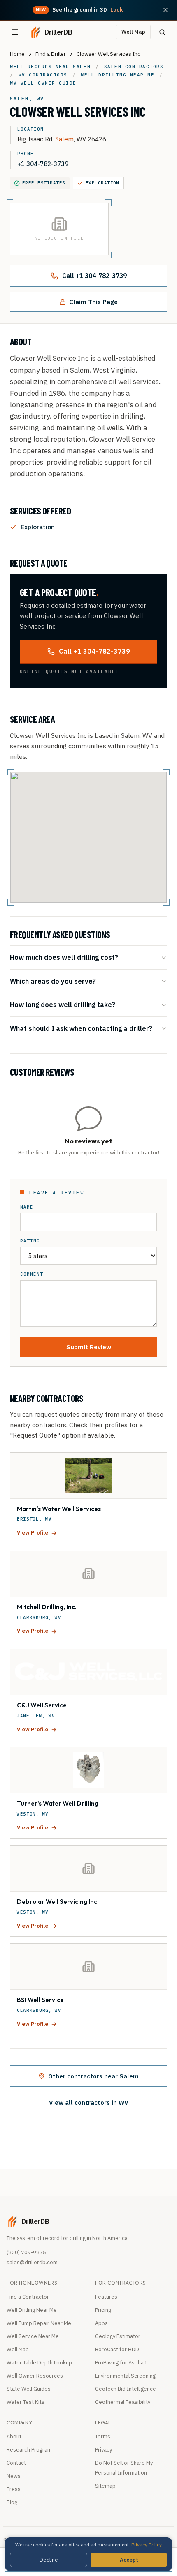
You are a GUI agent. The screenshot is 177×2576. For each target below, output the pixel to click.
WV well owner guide (43, 83)
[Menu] (15, 32)
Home (17, 54)
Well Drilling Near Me (32, 2310)
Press (14, 2489)
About (14, 2437)
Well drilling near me (118, 75)
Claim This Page (93, 302)
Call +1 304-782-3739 (94, 276)
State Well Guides (29, 2389)
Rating (30, 1241)
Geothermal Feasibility (123, 2402)
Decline (49, 2560)
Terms (103, 2437)
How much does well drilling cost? (64, 957)
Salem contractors (134, 67)
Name (27, 1207)
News (14, 2476)
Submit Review (89, 1347)
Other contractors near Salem (93, 2076)
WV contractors (43, 75)
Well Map (133, 32)
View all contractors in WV (89, 2102)
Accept (129, 2560)
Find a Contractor (28, 2297)
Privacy (104, 2450)
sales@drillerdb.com (32, 2262)
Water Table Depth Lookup (39, 2363)
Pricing (103, 2310)
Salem (64, 139)
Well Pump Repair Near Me (39, 2323)
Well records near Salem (50, 67)
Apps (101, 2323)
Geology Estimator (118, 2336)
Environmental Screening (125, 2376)
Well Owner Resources (35, 2376)
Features (106, 2297)
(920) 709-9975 (26, 2252)
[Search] (162, 32)
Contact (16, 2463)
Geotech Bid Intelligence (126, 2389)
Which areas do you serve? (53, 981)
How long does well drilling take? (63, 1004)
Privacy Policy (147, 2545)
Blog (12, 2502)
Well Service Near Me (33, 2336)
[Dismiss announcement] (165, 10)
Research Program (29, 2450)
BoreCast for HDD (117, 2349)
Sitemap (105, 2486)
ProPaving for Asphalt (121, 2363)
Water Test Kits (26, 2402)
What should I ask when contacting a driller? (81, 1028)
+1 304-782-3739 (43, 164)
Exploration (102, 183)
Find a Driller (51, 54)
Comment (32, 1274)
